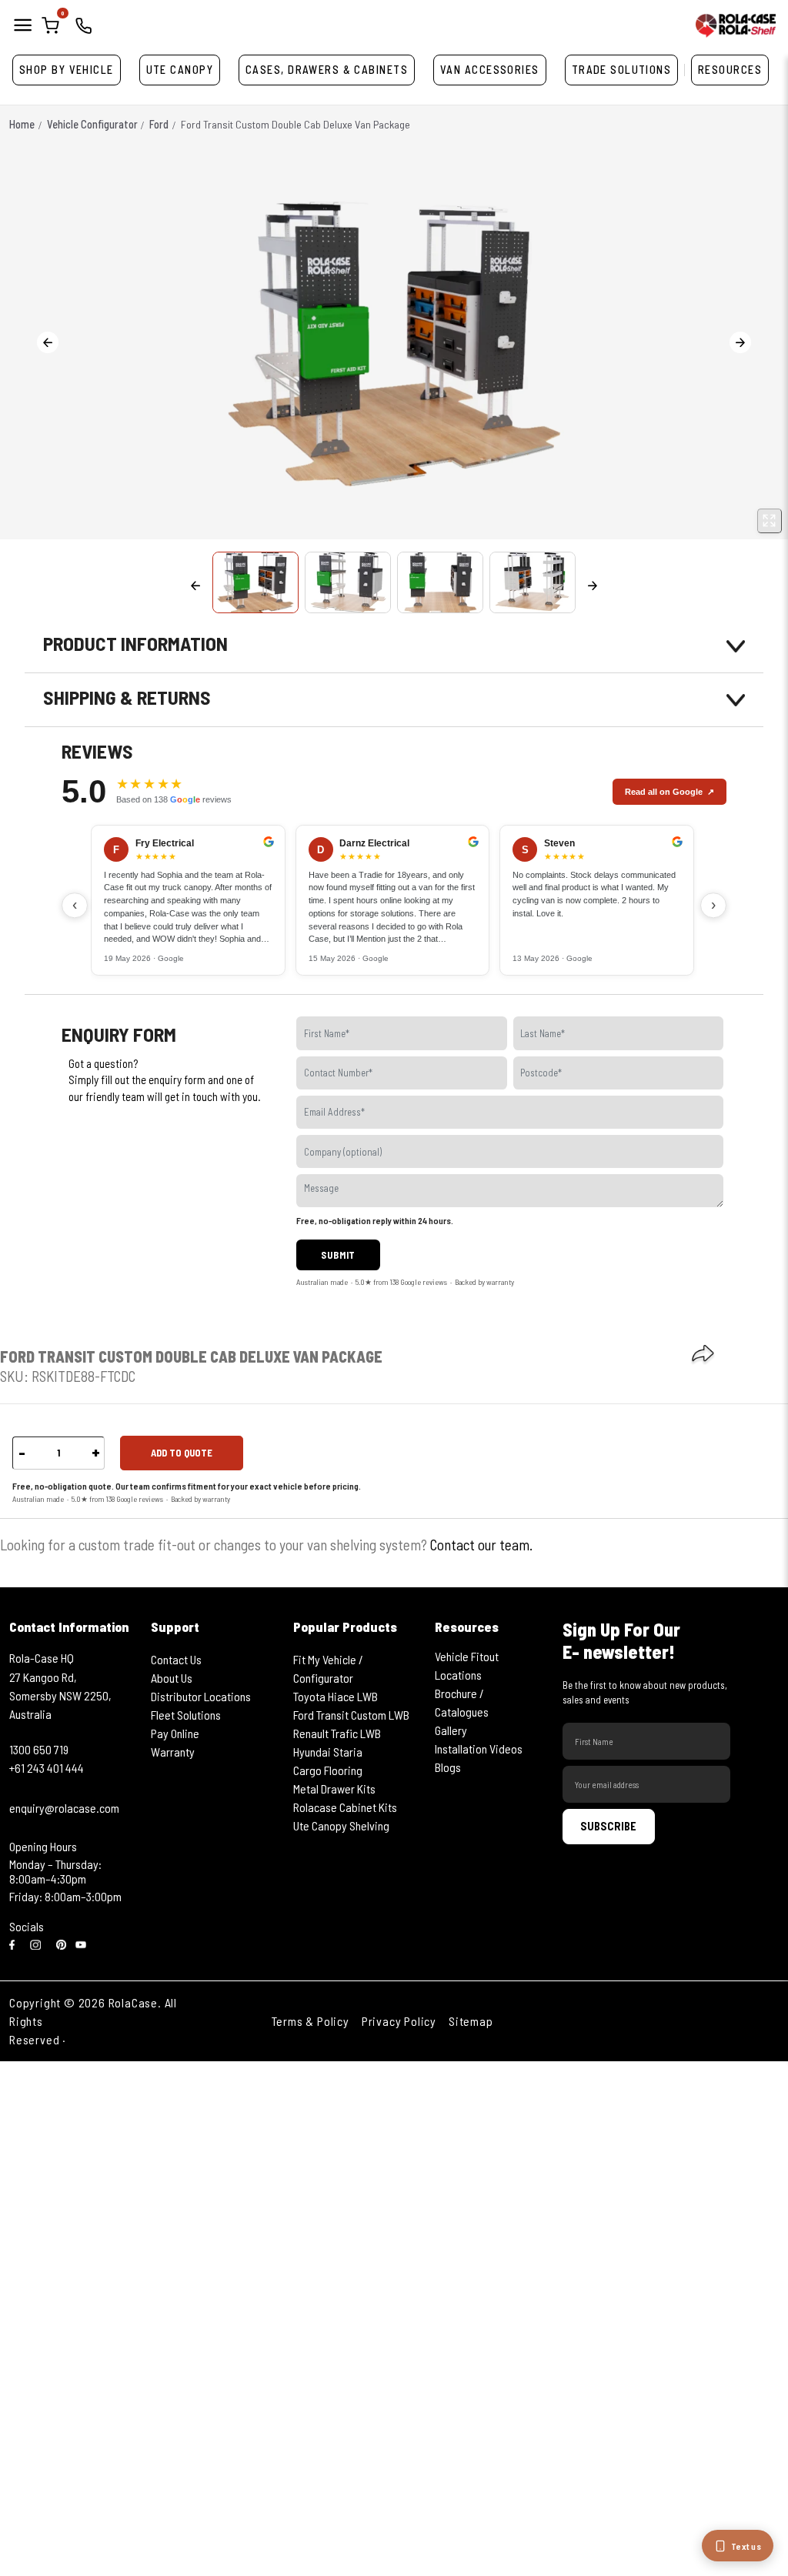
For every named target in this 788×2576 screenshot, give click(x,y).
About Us (172, 1678)
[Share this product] (703, 1355)
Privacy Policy (399, 2021)
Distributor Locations (201, 1696)
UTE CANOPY (180, 70)
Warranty (173, 1752)
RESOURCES (730, 70)
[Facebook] (15, 1944)
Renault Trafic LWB (337, 1733)
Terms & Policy (311, 2021)
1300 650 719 (39, 1749)
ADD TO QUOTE (182, 1453)
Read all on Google (664, 792)
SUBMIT (338, 1255)
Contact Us (176, 1659)
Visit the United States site (141, 2039)
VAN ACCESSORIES (490, 70)
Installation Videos (479, 1748)
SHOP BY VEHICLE (67, 70)
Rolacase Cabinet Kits (345, 1807)
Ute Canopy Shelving (341, 1825)
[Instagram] (38, 1944)
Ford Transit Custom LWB (351, 1715)
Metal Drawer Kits (334, 1789)
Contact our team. (481, 1545)
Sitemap (471, 2021)
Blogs (448, 1767)
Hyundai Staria (328, 1752)
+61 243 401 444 (47, 1768)
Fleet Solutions (186, 1715)
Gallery (451, 1730)
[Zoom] (770, 521)
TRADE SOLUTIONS (622, 70)
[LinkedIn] (62, 1944)
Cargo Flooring (328, 1770)
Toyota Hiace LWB (336, 1696)
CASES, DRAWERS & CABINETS (327, 70)
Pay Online (175, 1733)
